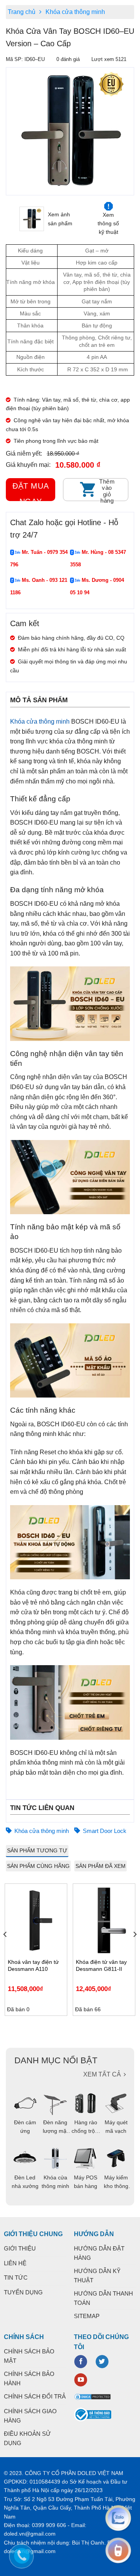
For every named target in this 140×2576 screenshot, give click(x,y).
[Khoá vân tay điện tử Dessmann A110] (36, 1920)
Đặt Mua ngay (31, 491)
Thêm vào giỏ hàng (107, 490)
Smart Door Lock (105, 1831)
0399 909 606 (49, 2525)
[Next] (135, 1950)
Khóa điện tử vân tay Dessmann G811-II (101, 1965)
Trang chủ (22, 12)
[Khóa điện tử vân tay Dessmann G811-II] (104, 1920)
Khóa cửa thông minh (75, 12)
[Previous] (10, 131)
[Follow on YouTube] (81, 2380)
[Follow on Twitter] (102, 2362)
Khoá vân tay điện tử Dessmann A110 (33, 1965)
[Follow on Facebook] (81, 2362)
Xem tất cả (102, 2074)
